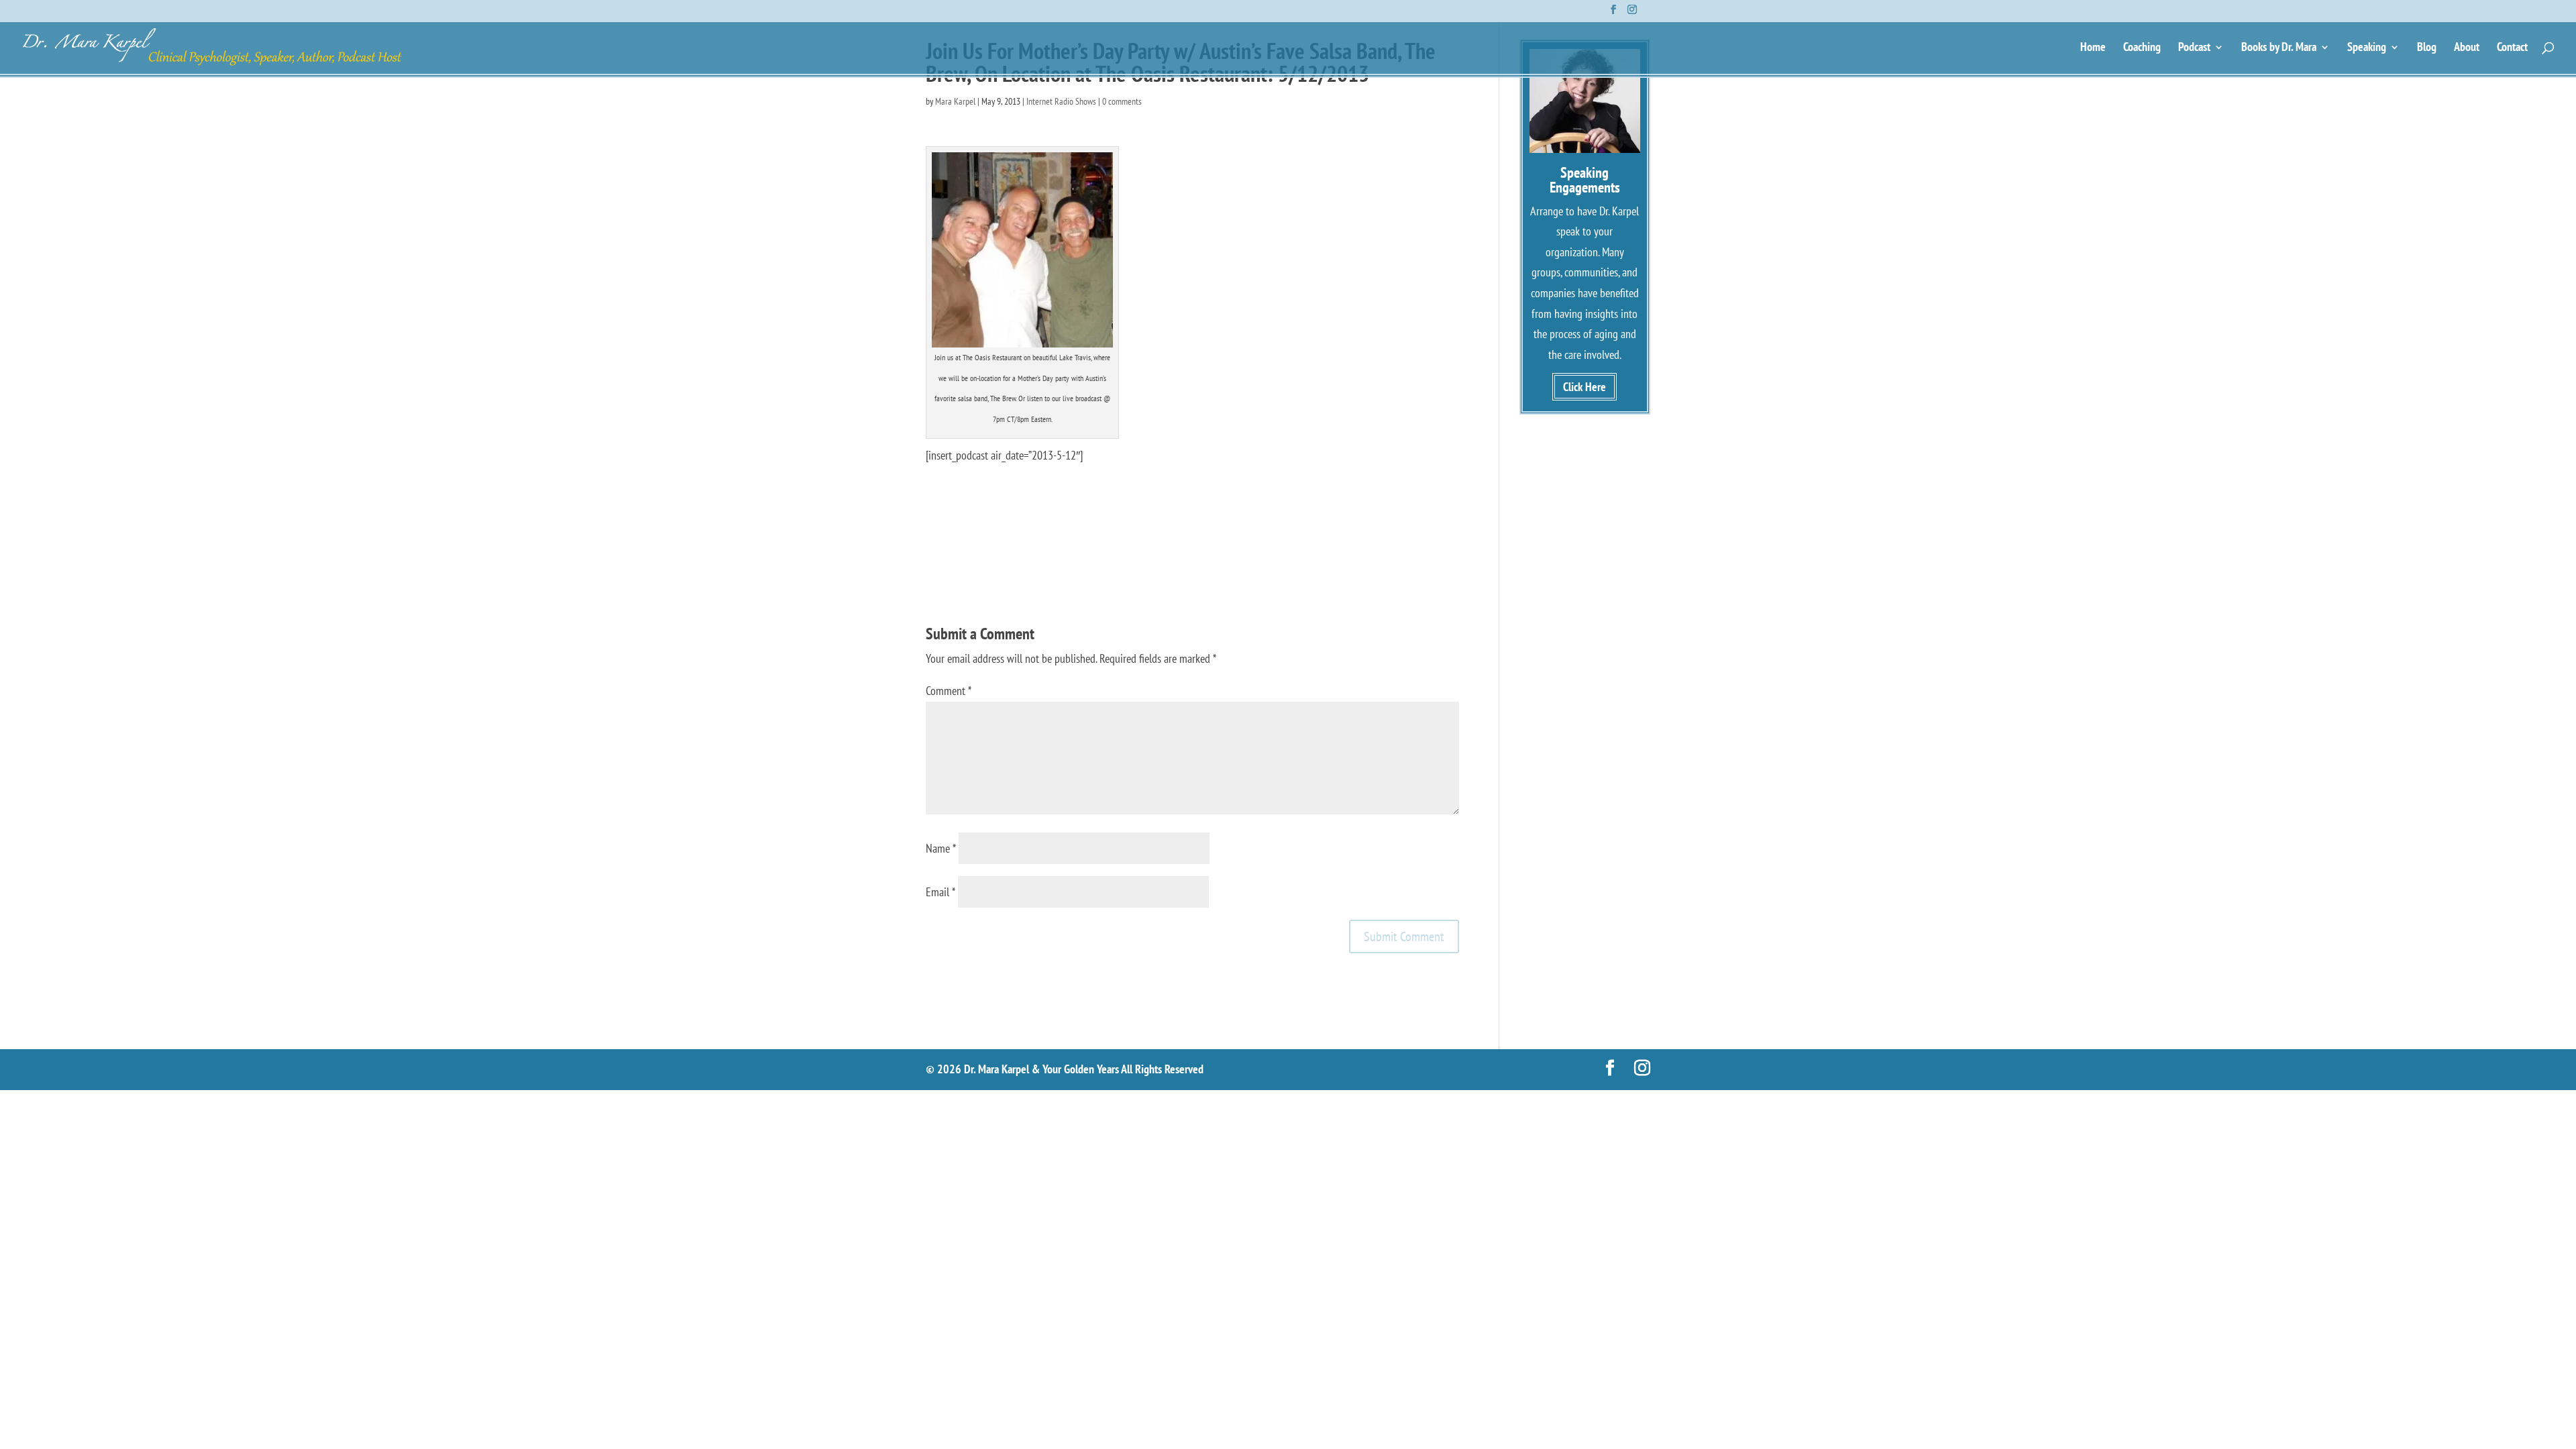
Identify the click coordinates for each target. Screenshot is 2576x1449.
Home (2093, 48)
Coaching (2142, 48)
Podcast (2194, 48)
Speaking (2367, 48)
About (2467, 48)
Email (941, 892)
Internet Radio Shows (1061, 101)
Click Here (1585, 387)
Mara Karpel (955, 101)
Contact (2512, 48)
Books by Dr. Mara (2279, 48)
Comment (949, 691)
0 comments (1122, 101)
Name (941, 848)
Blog (2427, 48)
